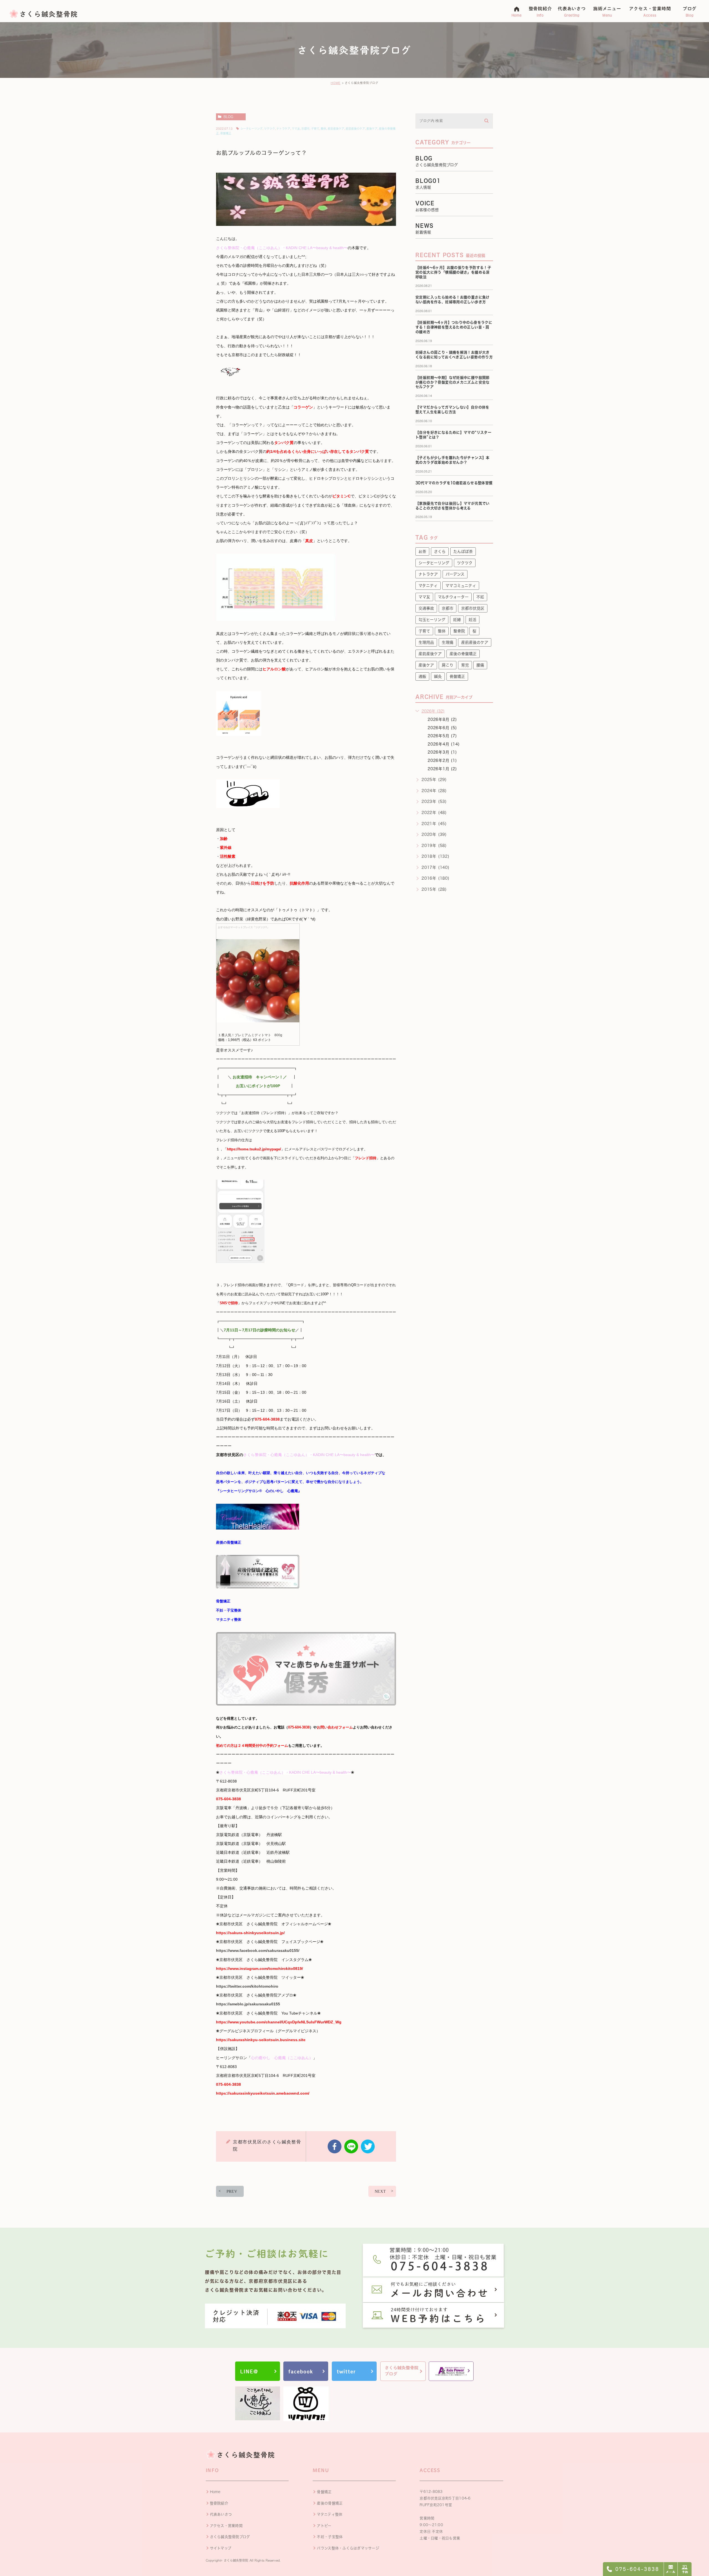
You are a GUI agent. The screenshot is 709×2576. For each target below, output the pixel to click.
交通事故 (426, 608)
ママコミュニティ (461, 586)
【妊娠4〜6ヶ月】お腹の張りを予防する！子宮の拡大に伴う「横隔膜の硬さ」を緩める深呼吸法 (453, 272)
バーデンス (455, 574)
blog (228, 117)
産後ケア (372, 129)
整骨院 (459, 631)
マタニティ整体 (229, 1619)
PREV (232, 2191)
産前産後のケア (355, 129)
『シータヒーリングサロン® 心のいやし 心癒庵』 (259, 1491)
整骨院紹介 (219, 2503)
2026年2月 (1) (442, 760)
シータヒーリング (251, 129)
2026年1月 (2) (442, 769)
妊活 (472, 620)
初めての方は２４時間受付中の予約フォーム (252, 1746)
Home (215, 2492)
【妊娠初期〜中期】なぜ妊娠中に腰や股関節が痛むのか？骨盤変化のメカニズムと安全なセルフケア (453, 382)
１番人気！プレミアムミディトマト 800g (250, 1035)
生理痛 (448, 642)
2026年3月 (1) (442, 752)
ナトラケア (283, 129)
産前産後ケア (336, 129)
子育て (315, 129)
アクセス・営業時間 (226, 2526)
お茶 (422, 552)
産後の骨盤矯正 (229, 1542)
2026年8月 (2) (442, 719)
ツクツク (269, 129)
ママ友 (296, 129)
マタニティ (428, 586)
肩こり (448, 665)
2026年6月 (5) (442, 728)
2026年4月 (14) (444, 744)
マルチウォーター (453, 597)
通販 (422, 676)
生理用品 (426, 642)
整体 (323, 129)
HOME (336, 83)
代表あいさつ (221, 2514)
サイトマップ (221, 2548)
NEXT (380, 2191)
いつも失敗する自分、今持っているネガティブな (346, 1473)
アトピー (324, 2526)
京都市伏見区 (473, 608)
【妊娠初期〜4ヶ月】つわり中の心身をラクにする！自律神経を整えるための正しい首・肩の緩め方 (454, 327)
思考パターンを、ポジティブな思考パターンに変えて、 (261, 1482)
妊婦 (457, 620)
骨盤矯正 (226, 133)
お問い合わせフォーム (335, 1727)
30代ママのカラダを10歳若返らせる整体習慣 (454, 483)
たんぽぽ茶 (463, 552)
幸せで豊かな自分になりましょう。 (335, 1482)
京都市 (305, 129)
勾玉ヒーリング (432, 620)
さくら (440, 552)
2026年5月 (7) (442, 736)
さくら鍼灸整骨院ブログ (230, 2537)
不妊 (480, 597)
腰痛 (480, 665)
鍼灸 (438, 676)
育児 (465, 665)
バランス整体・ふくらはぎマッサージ (348, 2548)
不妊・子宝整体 (229, 1610)
